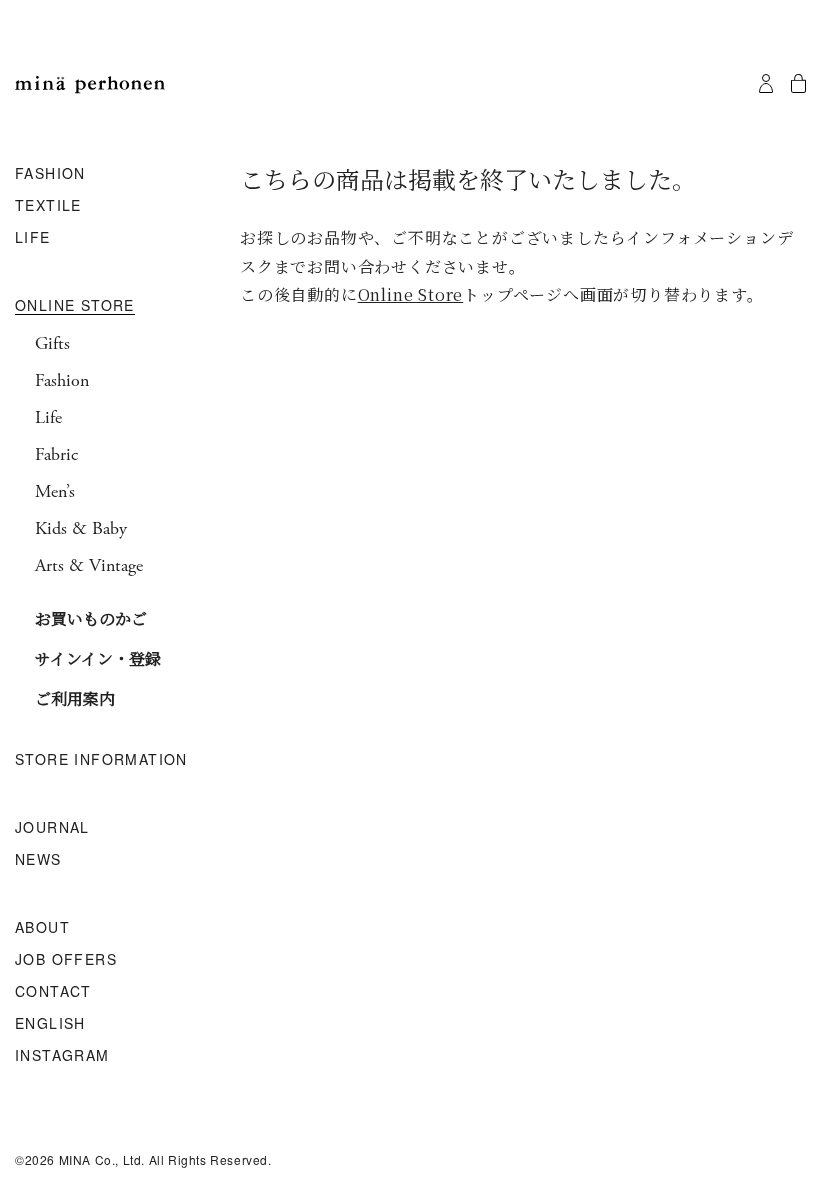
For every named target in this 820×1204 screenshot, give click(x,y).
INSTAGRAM (62, 1056)
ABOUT (42, 928)
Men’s (55, 492)
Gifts (52, 344)
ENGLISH (50, 1024)
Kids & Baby (81, 529)
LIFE (33, 238)
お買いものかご (91, 618)
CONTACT (53, 992)
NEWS (38, 860)
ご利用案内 (75, 698)
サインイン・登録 (98, 658)
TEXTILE (48, 206)
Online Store (411, 294)
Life (48, 418)
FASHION (50, 174)
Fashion (62, 381)
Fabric (56, 455)
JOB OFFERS (66, 960)
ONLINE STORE (75, 306)
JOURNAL (52, 828)
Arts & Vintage (89, 566)
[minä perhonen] (90, 85)
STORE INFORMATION (101, 760)
